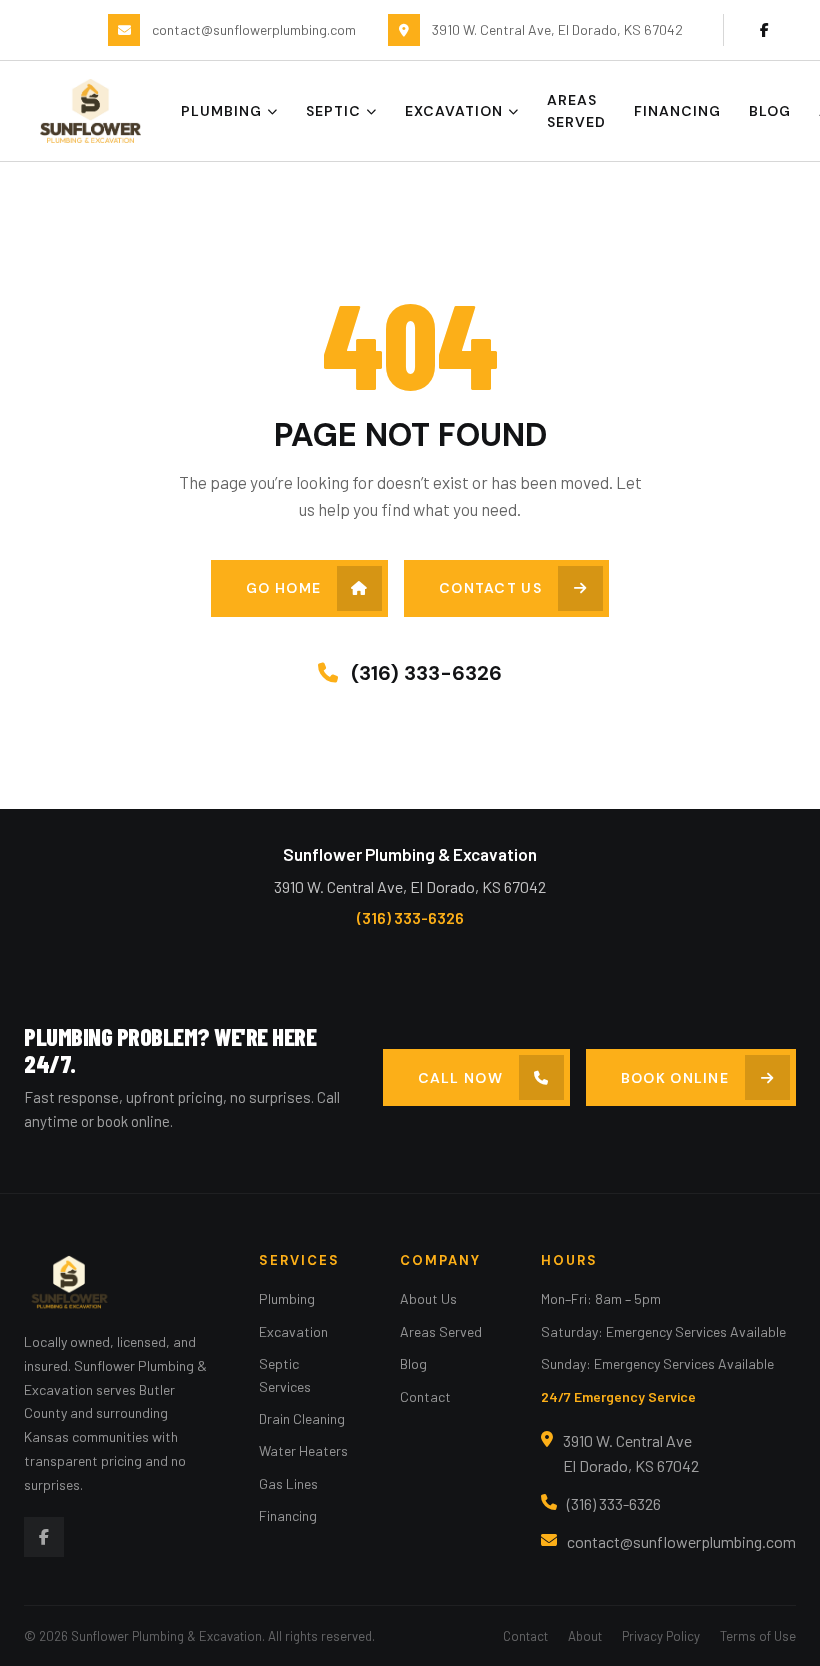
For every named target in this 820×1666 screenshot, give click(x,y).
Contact (425, 1396)
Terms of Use (758, 1636)
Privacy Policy (661, 1636)
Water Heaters (303, 1450)
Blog (770, 111)
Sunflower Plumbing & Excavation (410, 854)
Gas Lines (288, 1483)
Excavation (454, 111)
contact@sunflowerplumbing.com (681, 1541)
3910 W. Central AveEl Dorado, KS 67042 (631, 1453)
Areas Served (576, 111)
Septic (333, 111)
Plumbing (221, 111)
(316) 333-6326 (424, 673)
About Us (428, 1298)
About (585, 1636)
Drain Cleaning (302, 1418)
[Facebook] (764, 30)
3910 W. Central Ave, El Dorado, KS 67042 (410, 886)
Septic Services (285, 1374)
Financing (677, 111)
